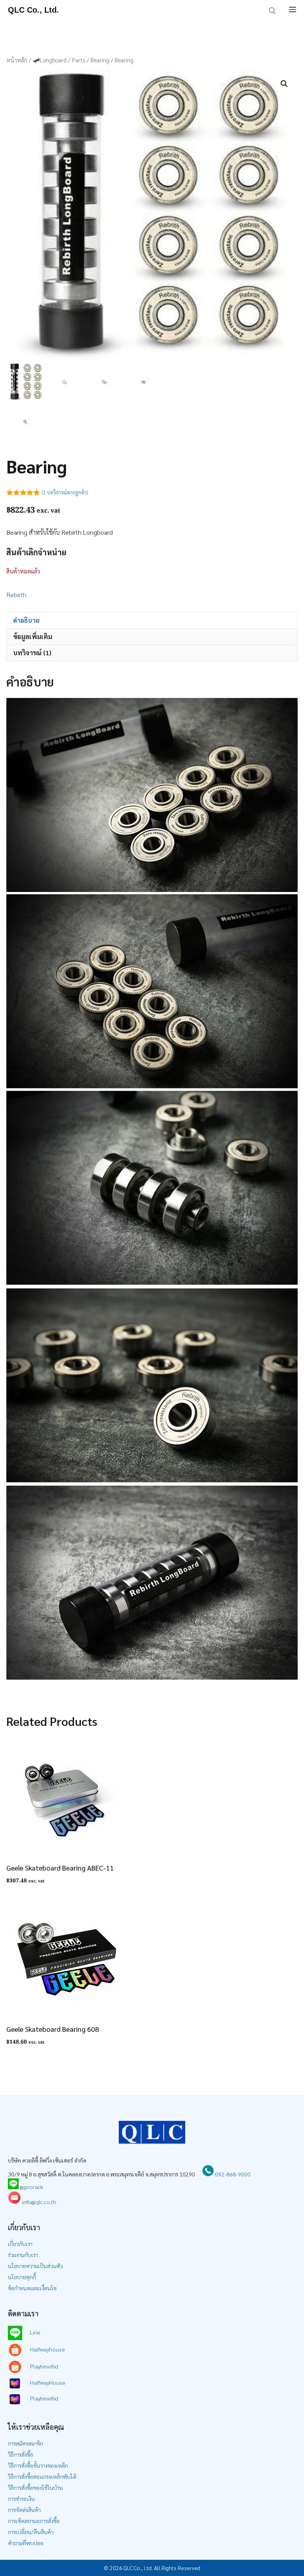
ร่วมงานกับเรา (23, 2255)
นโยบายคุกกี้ (22, 2277)
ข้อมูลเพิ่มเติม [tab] (33, 636)
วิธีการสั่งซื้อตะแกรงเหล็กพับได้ (42, 2476)
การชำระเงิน (21, 2499)
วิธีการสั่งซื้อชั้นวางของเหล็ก (38, 2465)
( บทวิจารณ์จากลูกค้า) (65, 492)
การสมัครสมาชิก (26, 2443)
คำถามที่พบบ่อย (26, 2543)
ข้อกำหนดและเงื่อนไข (32, 2288)
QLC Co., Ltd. (33, 10)
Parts (79, 60)
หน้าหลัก (17, 60)
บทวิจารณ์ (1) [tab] (32, 653)
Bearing (100, 60)
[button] (284, 84)
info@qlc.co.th (39, 2202)
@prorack (31, 2187)
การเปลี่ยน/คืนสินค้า (31, 2532)
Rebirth (16, 595)
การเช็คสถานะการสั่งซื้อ (34, 2521)
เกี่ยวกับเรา (20, 2244)
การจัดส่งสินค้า (24, 2510)
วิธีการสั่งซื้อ (21, 2454)
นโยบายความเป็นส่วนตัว (35, 2266)
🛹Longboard (50, 60)
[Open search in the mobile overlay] (273, 10)
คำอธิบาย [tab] (26, 620)
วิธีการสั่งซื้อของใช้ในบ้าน (35, 2487)
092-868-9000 (232, 2174)
